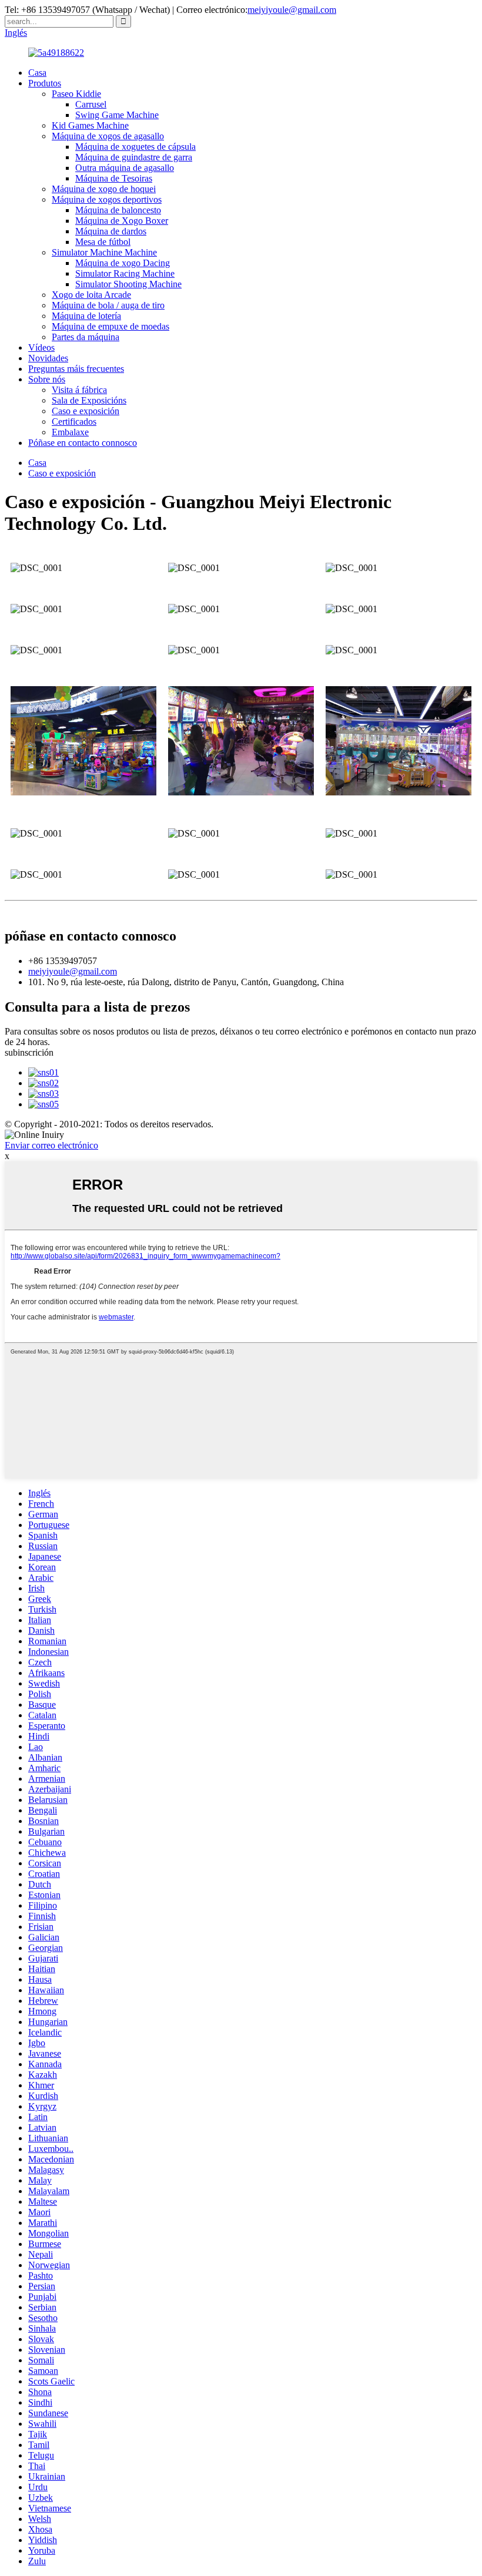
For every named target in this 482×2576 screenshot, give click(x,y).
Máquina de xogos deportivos (107, 199)
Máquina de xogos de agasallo (108, 136)
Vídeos (41, 347)
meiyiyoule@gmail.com (292, 10)
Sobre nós (47, 379)
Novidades (48, 358)
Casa (37, 73)
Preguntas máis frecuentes (76, 369)
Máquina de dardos (111, 231)
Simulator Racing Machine (125, 273)
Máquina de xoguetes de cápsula (135, 147)
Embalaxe (70, 432)
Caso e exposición (86, 411)
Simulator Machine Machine (104, 252)
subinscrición (29, 1052)
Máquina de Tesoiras (114, 178)
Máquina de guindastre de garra (134, 157)
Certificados (74, 422)
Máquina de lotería (86, 316)
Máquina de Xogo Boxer (122, 221)
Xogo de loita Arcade (91, 295)
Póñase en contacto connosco (83, 443)
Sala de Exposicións (89, 400)
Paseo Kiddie (76, 94)
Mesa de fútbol (103, 242)
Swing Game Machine (117, 115)
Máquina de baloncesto (118, 210)
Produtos (45, 83)
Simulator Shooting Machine (128, 284)
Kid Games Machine (90, 125)
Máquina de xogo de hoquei (104, 189)
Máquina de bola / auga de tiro (108, 305)
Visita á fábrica (79, 390)
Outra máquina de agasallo (125, 168)
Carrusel (91, 104)
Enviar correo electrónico (51, 1145)
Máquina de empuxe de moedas (111, 326)
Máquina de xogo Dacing (123, 263)
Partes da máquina (86, 337)
